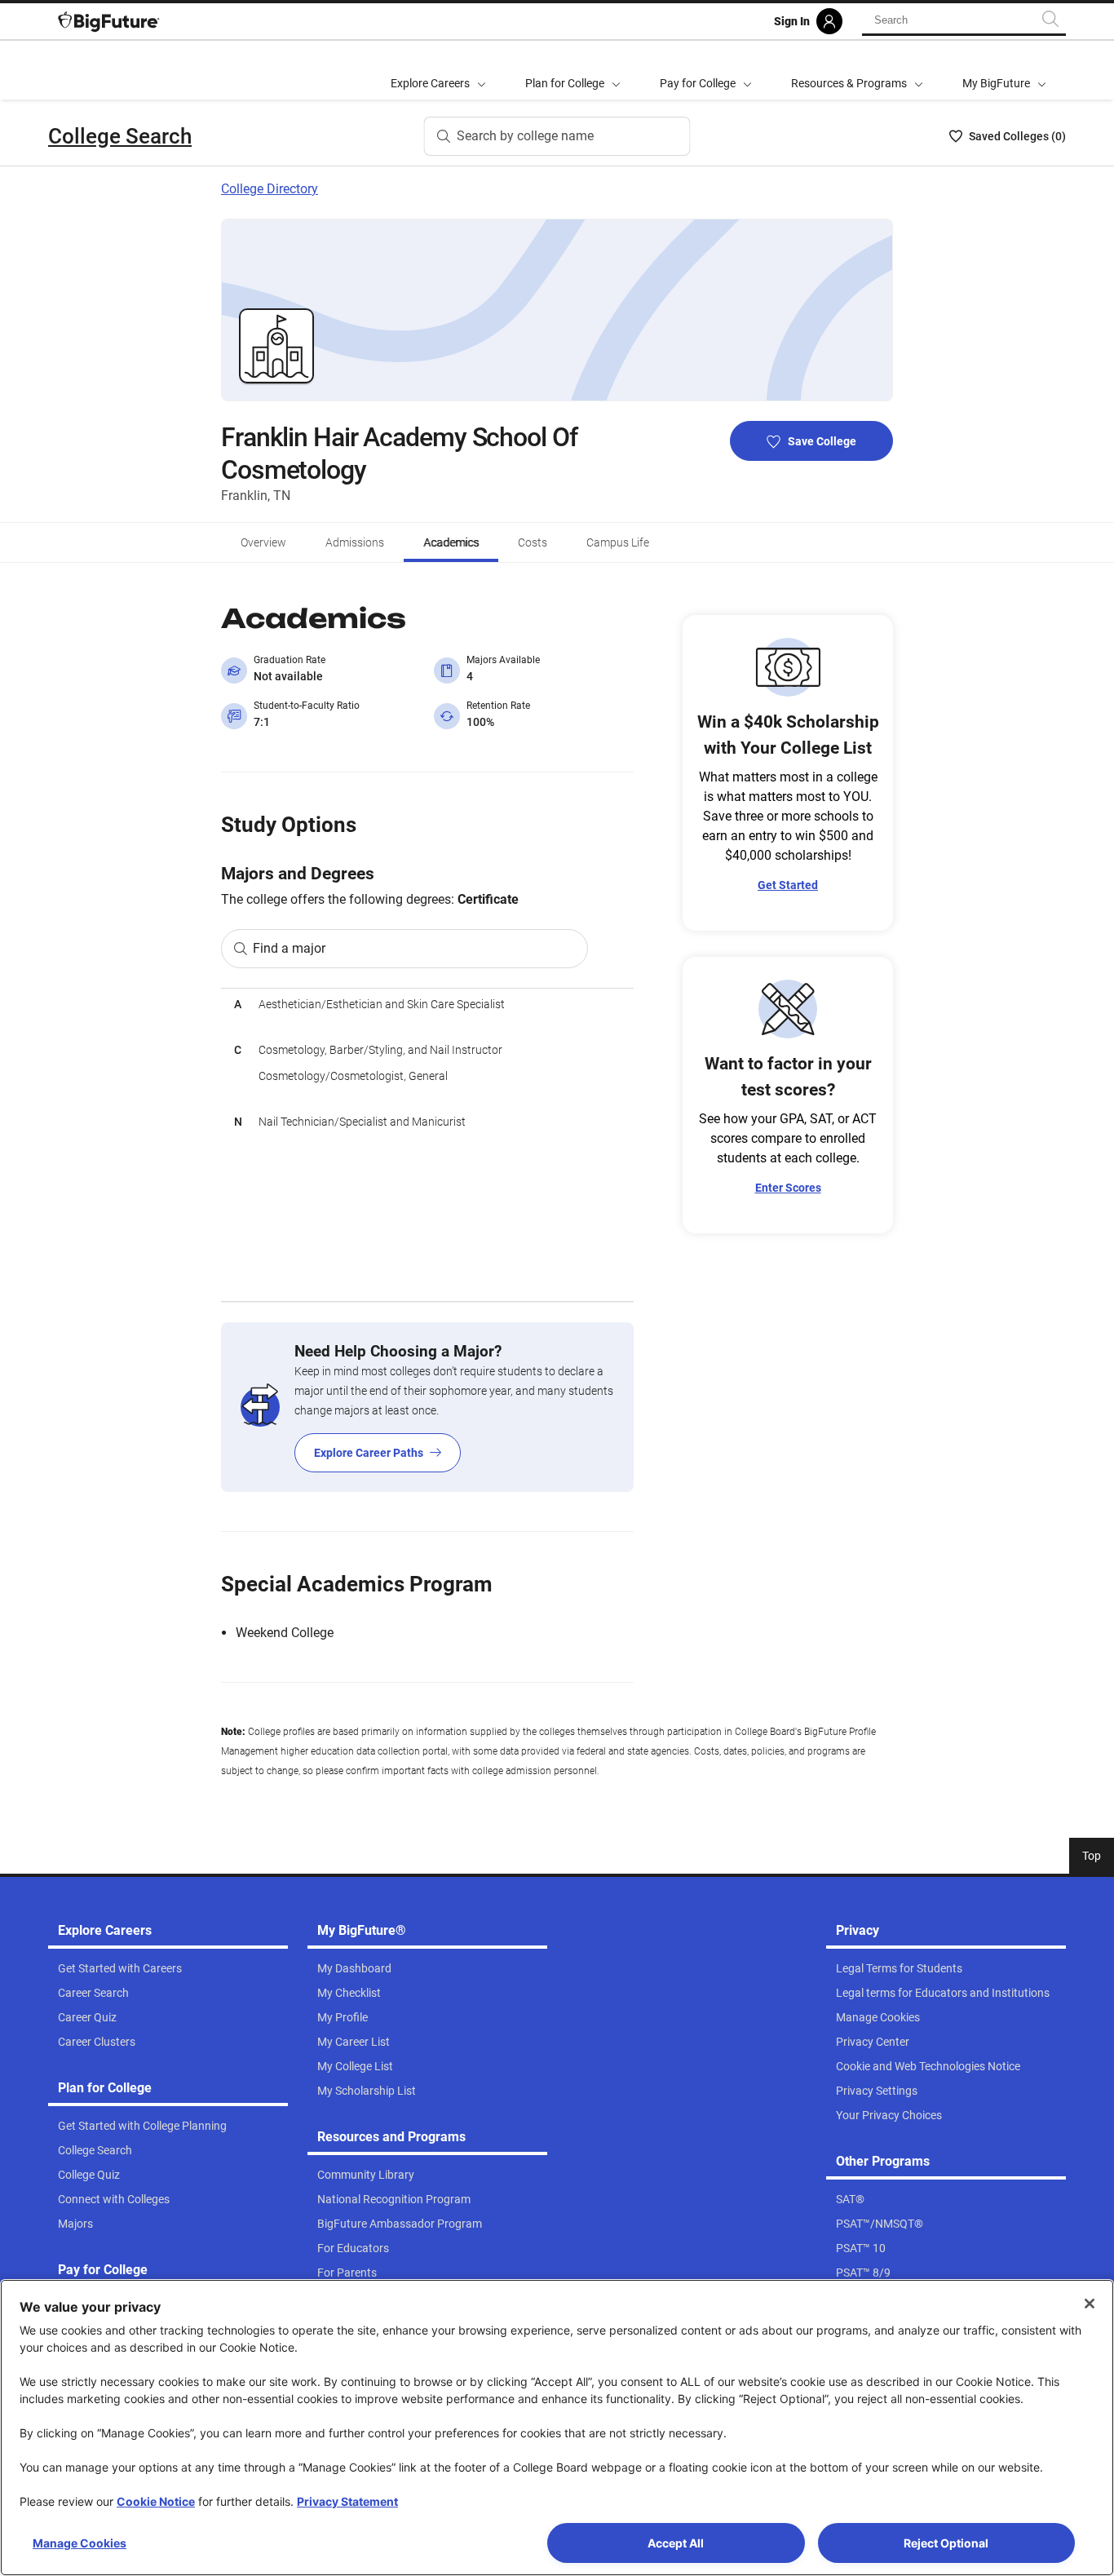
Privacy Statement (347, 2501)
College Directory (270, 189)
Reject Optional (946, 2543)
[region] (427, 1145)
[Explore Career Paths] (427, 1407)
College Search (120, 136)
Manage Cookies (80, 2543)
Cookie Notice (156, 2501)
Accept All (676, 2543)
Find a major (289, 948)
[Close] (1090, 2304)
